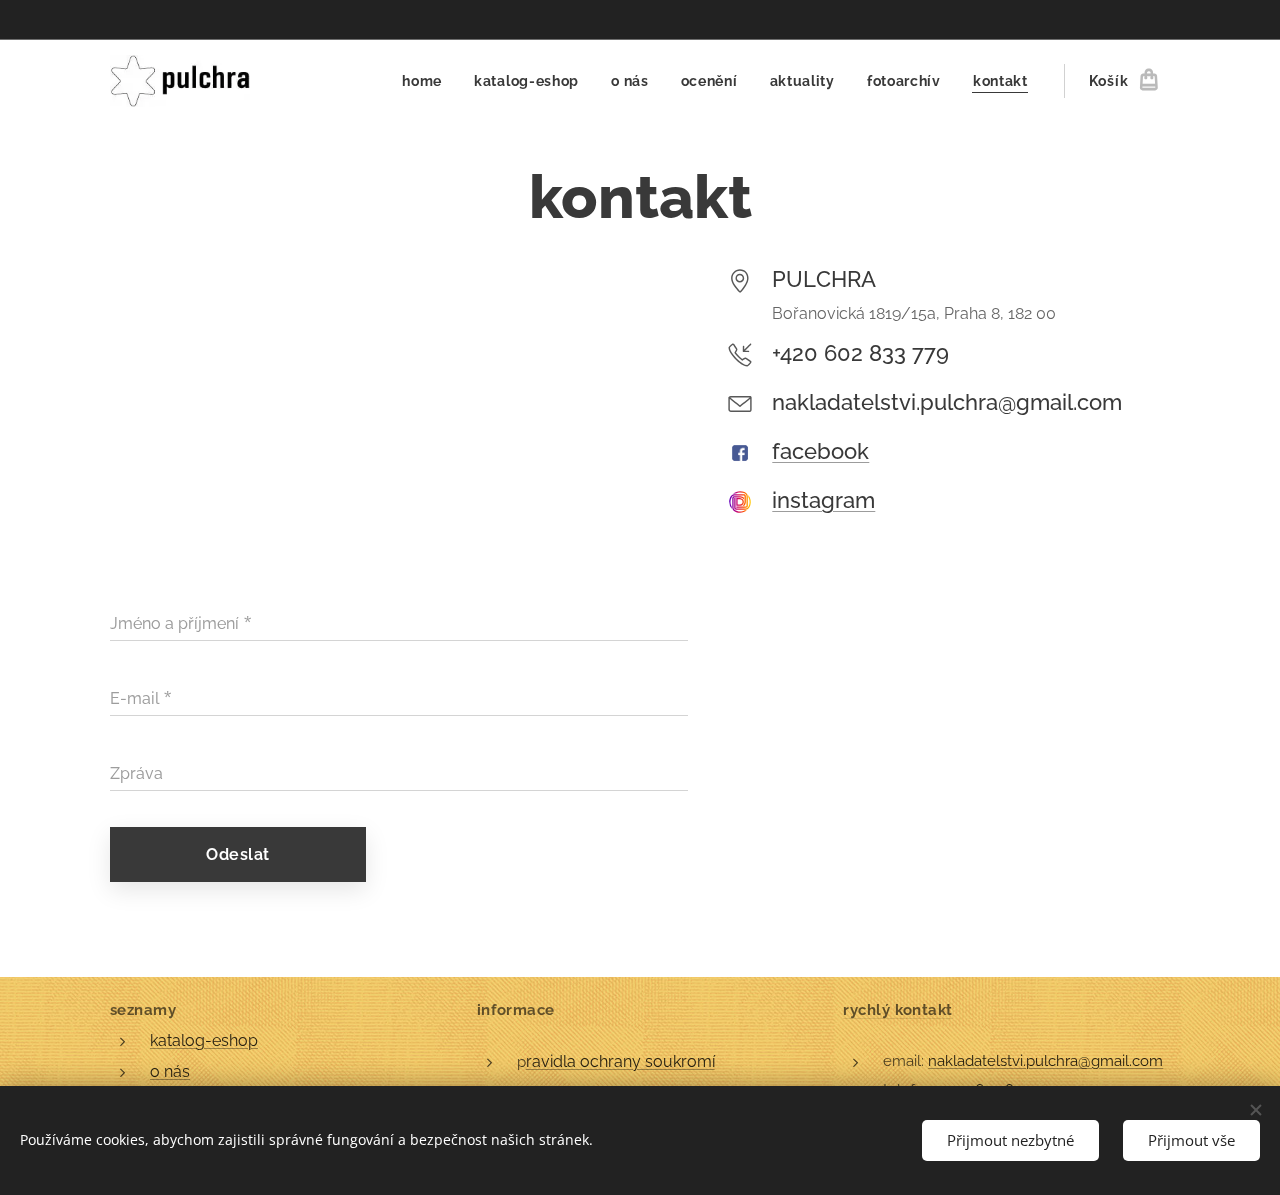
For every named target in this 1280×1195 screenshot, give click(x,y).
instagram (823, 500)
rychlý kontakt (897, 1010)
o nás (170, 1071)
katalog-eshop (204, 1040)
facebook (820, 451)
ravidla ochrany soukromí (620, 1061)
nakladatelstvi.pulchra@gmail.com (1045, 1061)
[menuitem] (427, 81)
